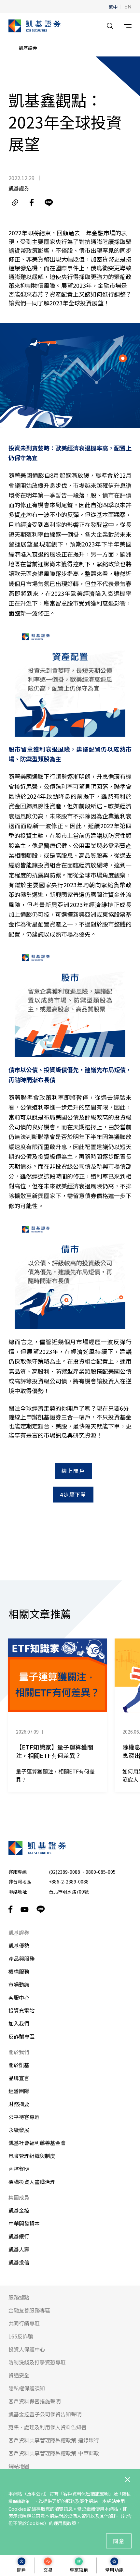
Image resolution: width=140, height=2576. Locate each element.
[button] (113, 6)
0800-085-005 (101, 1872)
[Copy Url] (15, 202)
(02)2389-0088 (64, 1872)
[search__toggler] (110, 26)
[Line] (49, 202)
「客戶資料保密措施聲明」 (86, 2494)
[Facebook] (32, 202)
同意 (119, 2541)
